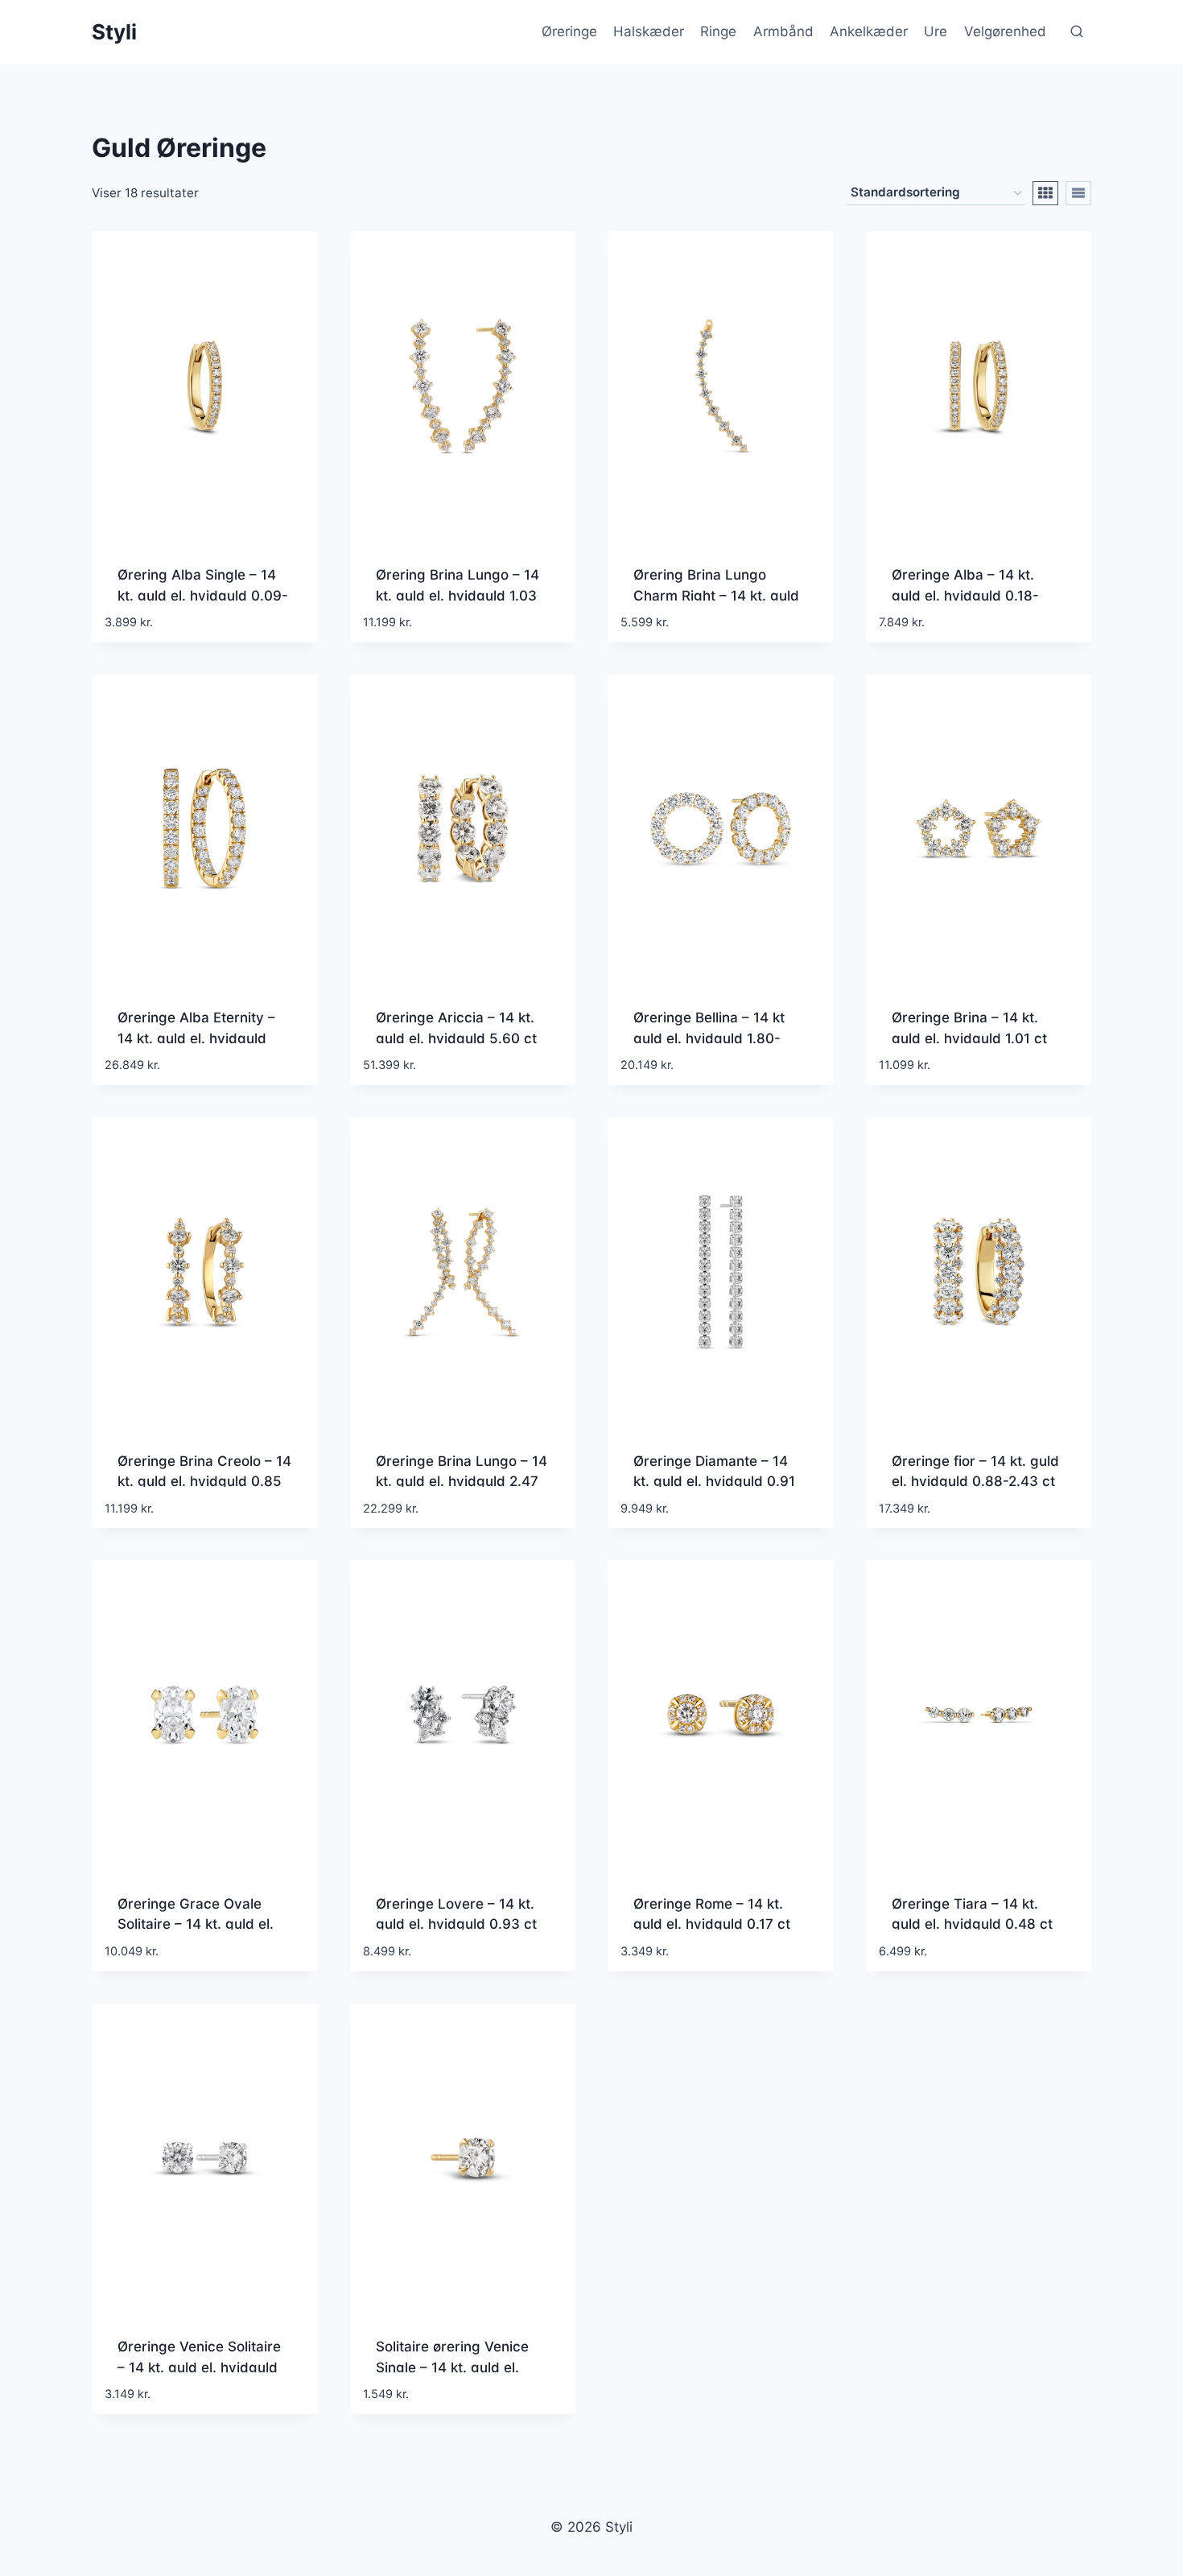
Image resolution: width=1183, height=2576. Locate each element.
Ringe (718, 31)
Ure (936, 31)
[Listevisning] (1078, 193)
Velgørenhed (1005, 31)
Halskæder (649, 31)
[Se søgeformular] (1077, 32)
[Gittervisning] (1045, 193)
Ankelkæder (869, 31)
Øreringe (569, 31)
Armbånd (783, 31)
